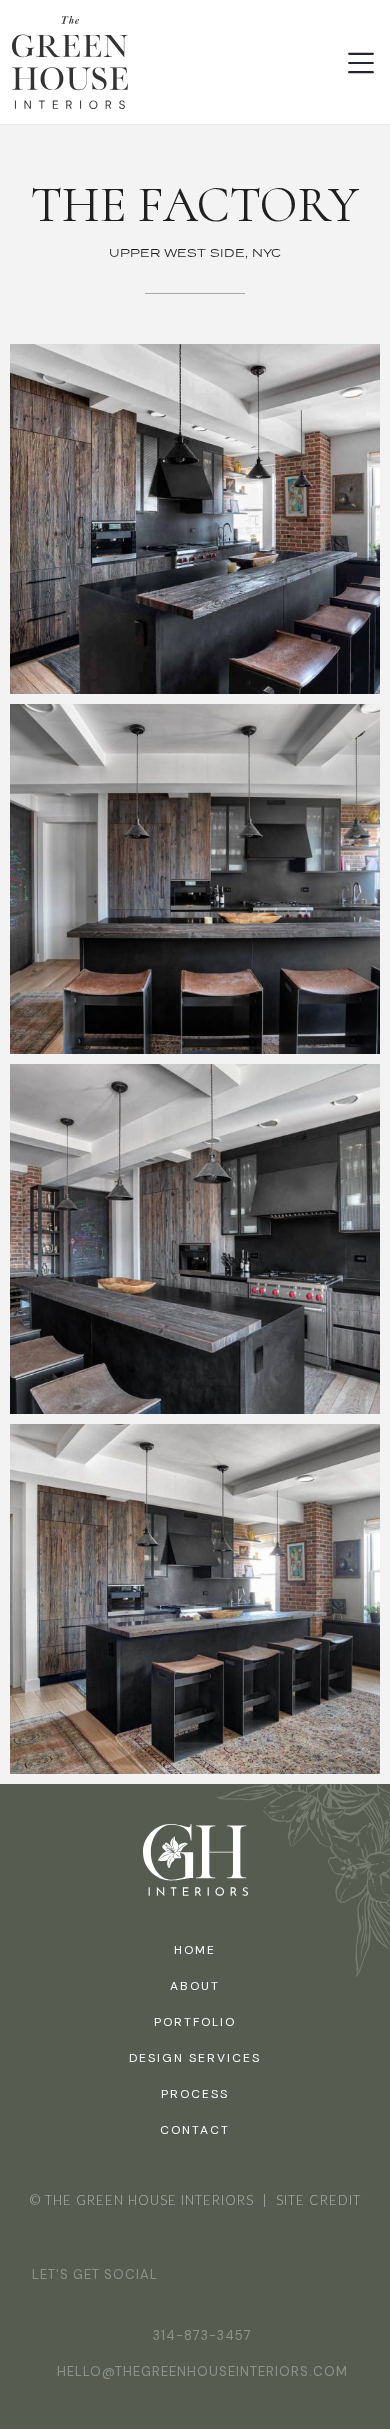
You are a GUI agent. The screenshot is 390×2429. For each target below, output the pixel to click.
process (195, 2094)
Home (195, 1950)
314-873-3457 (202, 2335)
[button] (361, 63)
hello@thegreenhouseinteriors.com (202, 2371)
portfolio (195, 2022)
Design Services (195, 2058)
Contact (195, 2130)
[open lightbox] (195, 519)
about (195, 1986)
